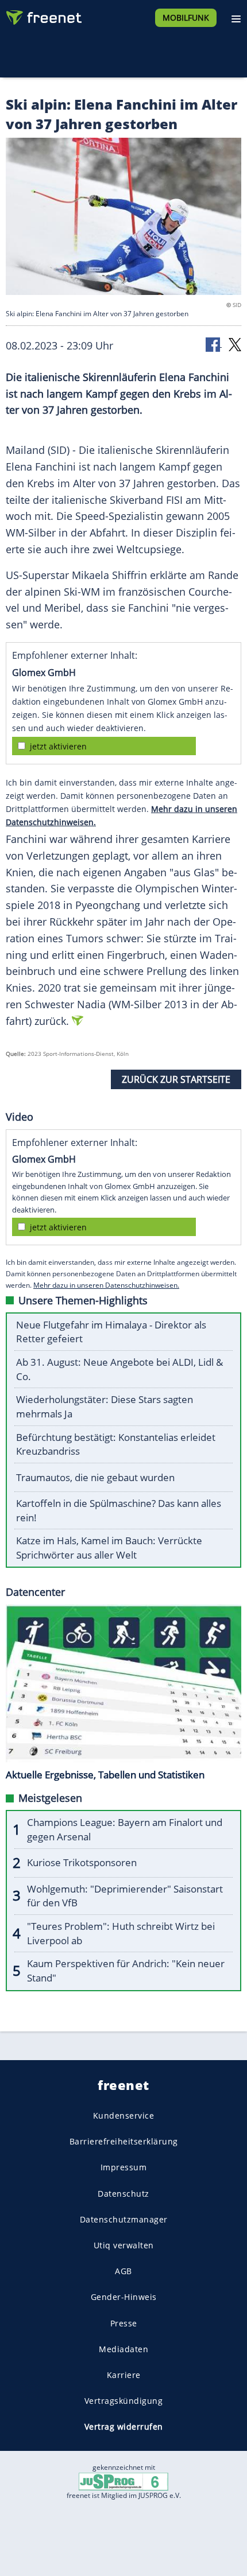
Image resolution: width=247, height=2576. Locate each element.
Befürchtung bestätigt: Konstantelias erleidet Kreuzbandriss (116, 1444)
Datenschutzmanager (124, 2219)
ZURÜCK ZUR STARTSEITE (176, 1079)
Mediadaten (123, 2348)
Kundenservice (124, 2115)
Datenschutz (123, 2193)
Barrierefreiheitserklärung (124, 2141)
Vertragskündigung (124, 2401)
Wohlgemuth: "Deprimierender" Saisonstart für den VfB (125, 1896)
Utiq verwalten (124, 2245)
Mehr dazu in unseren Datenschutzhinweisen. (106, 1285)
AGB (123, 2271)
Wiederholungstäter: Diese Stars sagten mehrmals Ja (105, 1406)
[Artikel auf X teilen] (235, 344)
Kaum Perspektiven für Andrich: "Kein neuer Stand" (126, 1971)
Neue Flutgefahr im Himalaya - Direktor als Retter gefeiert (111, 1332)
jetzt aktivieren (58, 746)
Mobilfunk (186, 18)
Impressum (124, 2167)
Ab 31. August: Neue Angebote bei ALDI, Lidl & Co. (119, 1369)
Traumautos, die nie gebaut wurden (95, 1477)
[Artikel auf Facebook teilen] (214, 344)
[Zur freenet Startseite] (43, 15)
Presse (124, 2323)
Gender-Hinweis (124, 2297)
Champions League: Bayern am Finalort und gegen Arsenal (125, 1829)
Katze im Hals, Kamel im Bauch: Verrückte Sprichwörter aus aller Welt (109, 1548)
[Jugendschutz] (123, 2481)
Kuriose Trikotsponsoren (82, 1862)
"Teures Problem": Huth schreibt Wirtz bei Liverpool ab (121, 1933)
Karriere (124, 2374)
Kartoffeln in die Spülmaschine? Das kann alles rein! (119, 1510)
